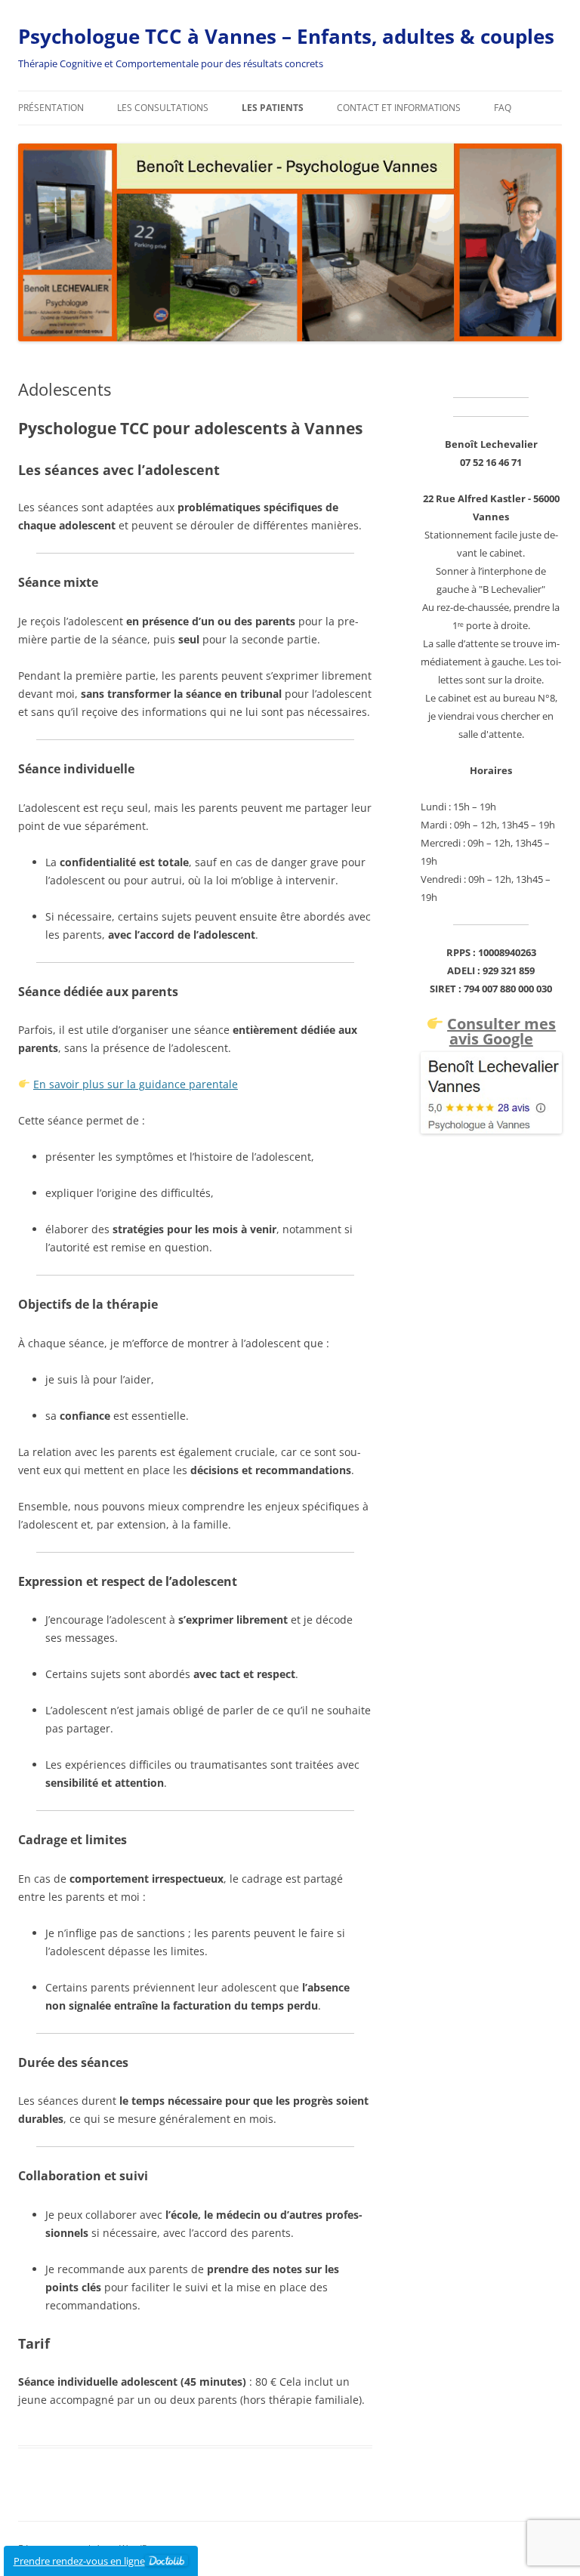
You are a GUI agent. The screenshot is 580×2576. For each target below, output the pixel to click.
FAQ (503, 108)
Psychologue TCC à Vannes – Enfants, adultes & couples (286, 36)
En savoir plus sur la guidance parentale (136, 1084)
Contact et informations (399, 108)
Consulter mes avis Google (501, 1031)
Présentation (51, 108)
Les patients (273, 108)
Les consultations (163, 108)
